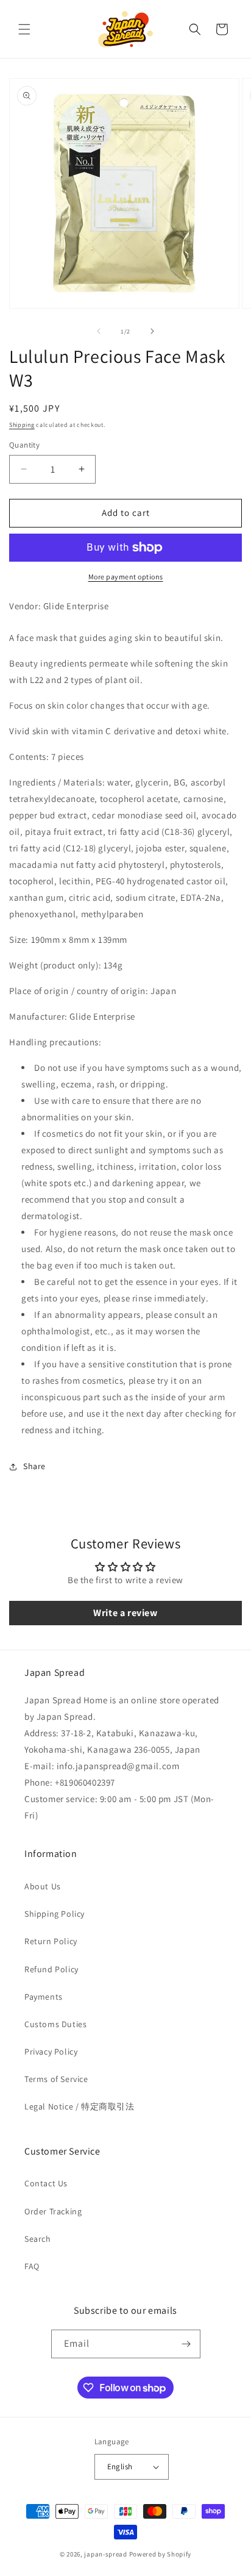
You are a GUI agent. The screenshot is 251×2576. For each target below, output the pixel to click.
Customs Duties (55, 2024)
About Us (43, 1886)
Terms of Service (56, 2079)
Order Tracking (53, 2211)
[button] (24, 29)
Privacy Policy (51, 2052)
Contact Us (46, 2183)
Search (38, 2239)
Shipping (22, 425)
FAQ (32, 2266)
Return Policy (51, 1941)
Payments (44, 1997)
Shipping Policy (55, 1914)
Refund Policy (51, 1969)
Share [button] (34, 1466)
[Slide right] (152, 331)
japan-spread (105, 2554)
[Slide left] (99, 331)
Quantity (24, 445)
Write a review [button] (125, 1613)
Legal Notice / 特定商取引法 (80, 2106)
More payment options (126, 577)
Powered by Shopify (161, 2554)
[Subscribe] (186, 2344)
